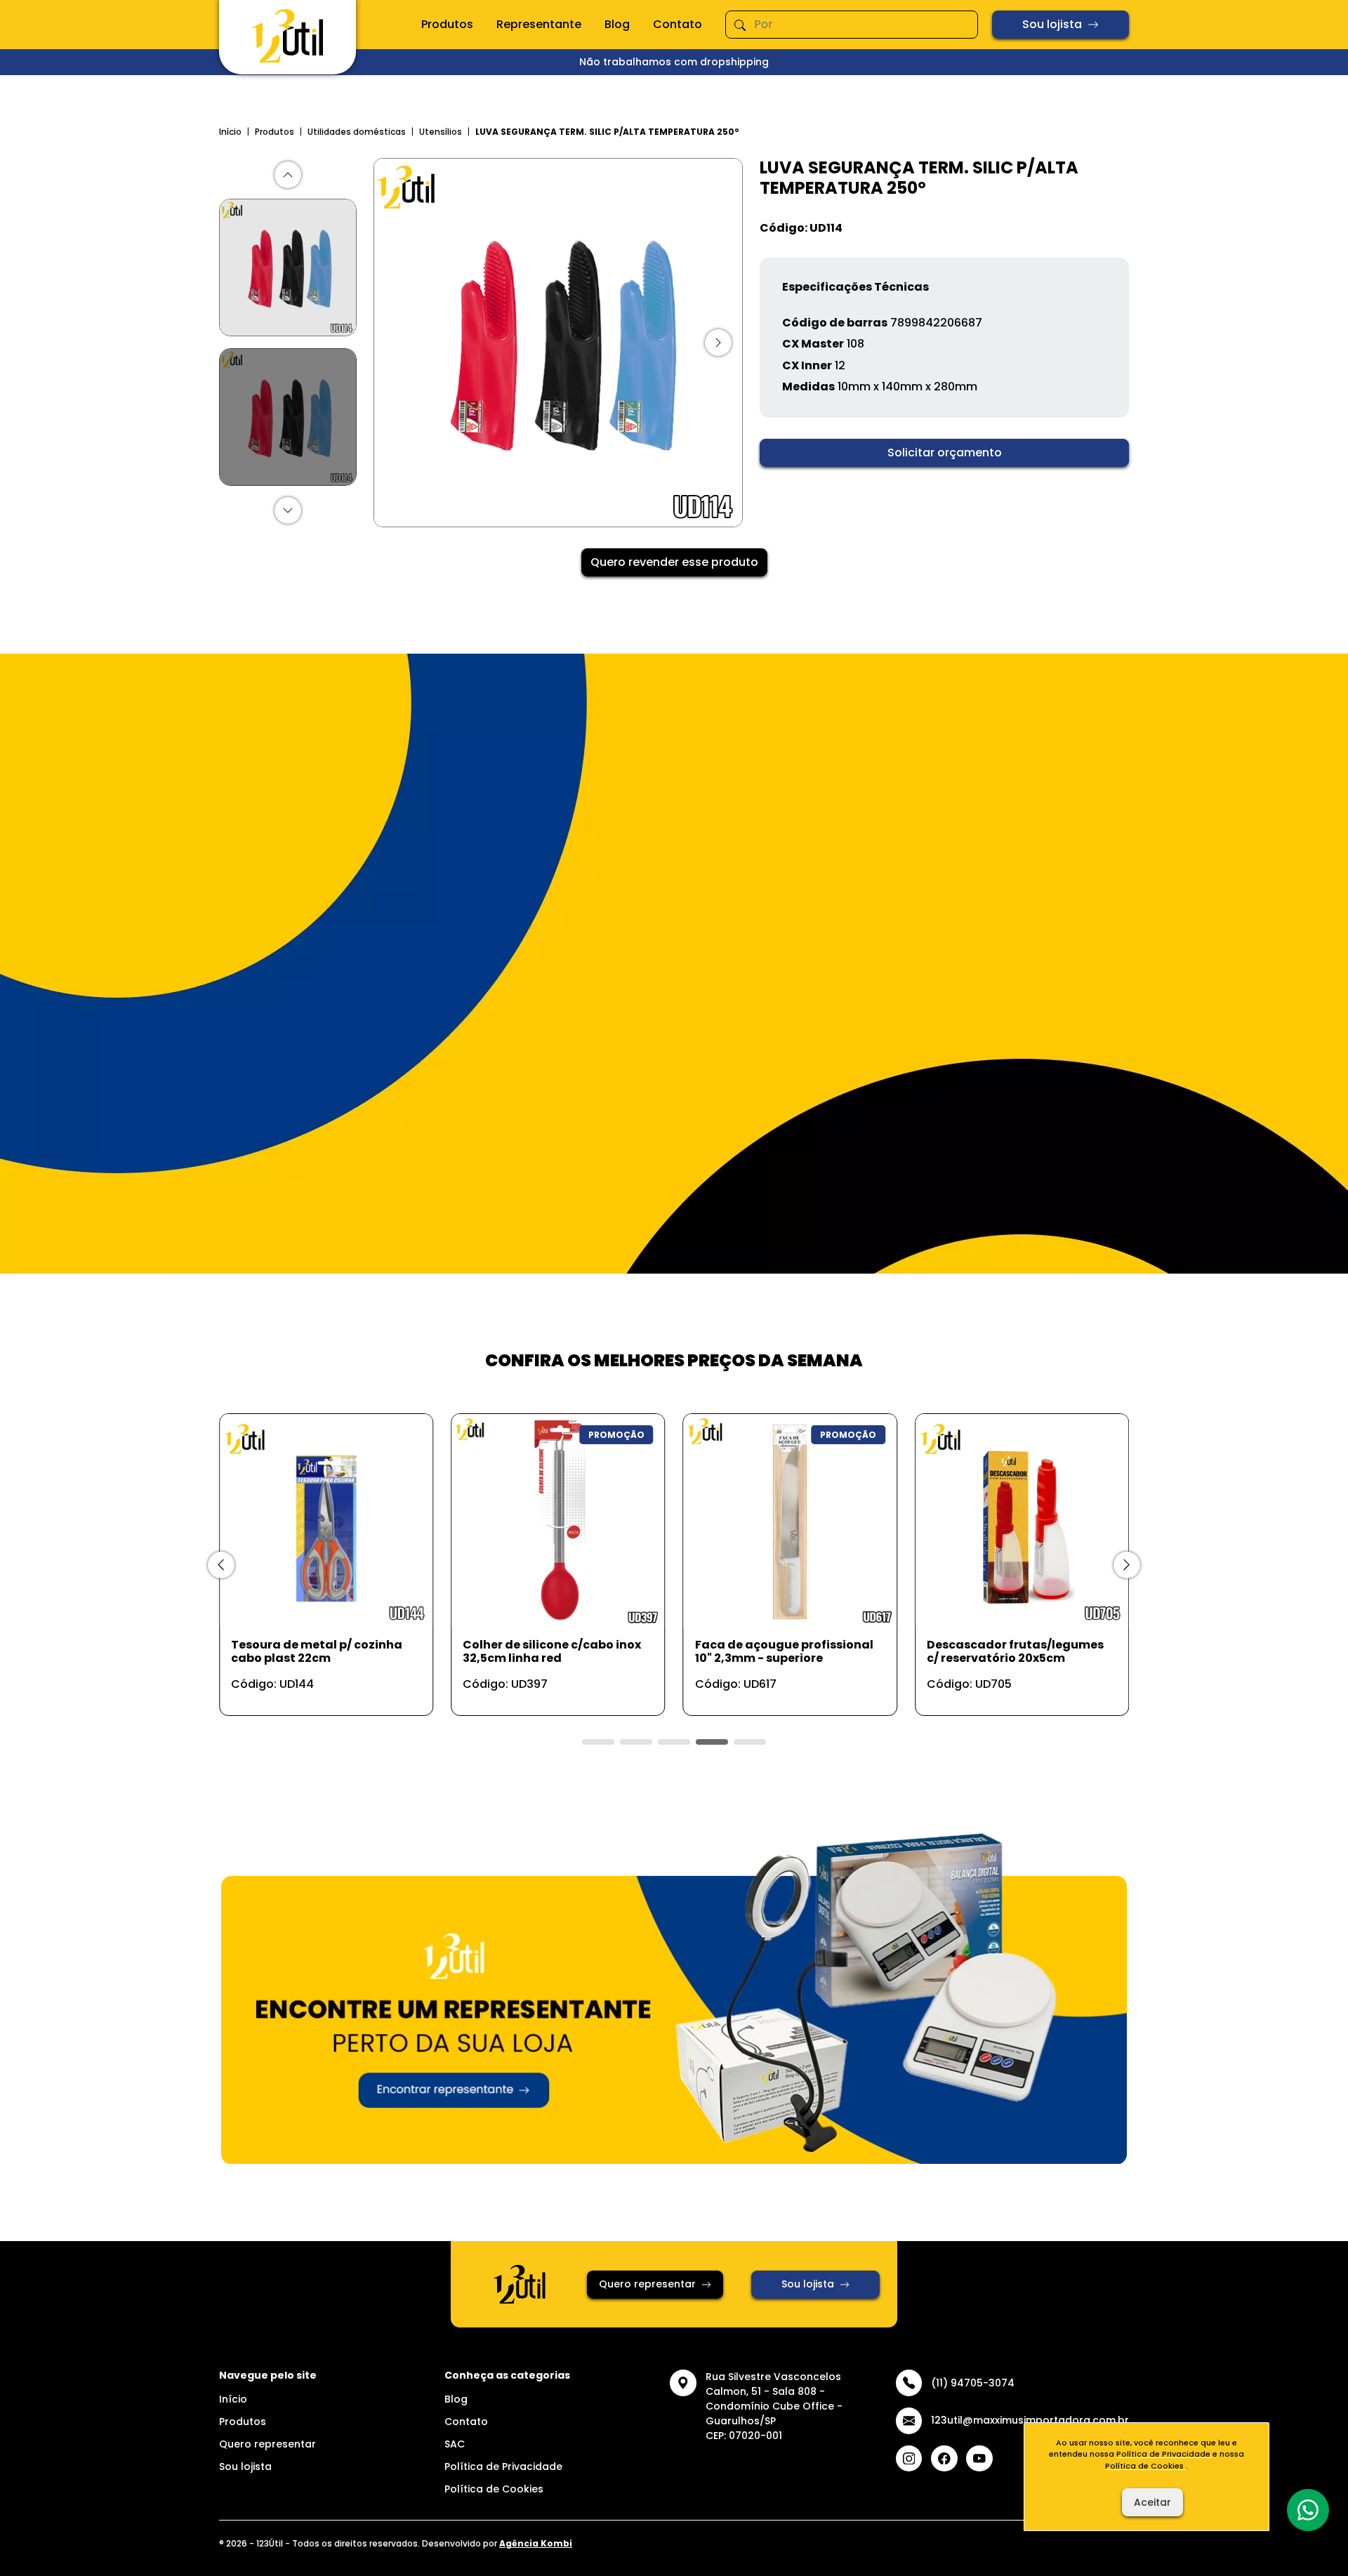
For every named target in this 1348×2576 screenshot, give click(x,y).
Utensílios (441, 132)
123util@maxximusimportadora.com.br (1030, 2420)
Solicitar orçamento (945, 453)
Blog (617, 24)
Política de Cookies (494, 2489)
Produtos (447, 24)
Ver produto (318, 1690)
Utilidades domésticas (357, 132)
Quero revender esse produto (674, 562)
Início (230, 132)
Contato (678, 24)
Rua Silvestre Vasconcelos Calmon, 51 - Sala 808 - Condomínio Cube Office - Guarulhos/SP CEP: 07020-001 (774, 2406)
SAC (455, 2444)
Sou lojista (1052, 24)
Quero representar (647, 2284)
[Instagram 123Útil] (909, 2459)
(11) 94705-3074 (973, 2383)
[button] (288, 175)
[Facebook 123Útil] (944, 2459)
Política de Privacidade (503, 2466)
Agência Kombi (536, 2543)
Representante (539, 24)
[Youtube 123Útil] (979, 2459)
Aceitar (1152, 2502)
